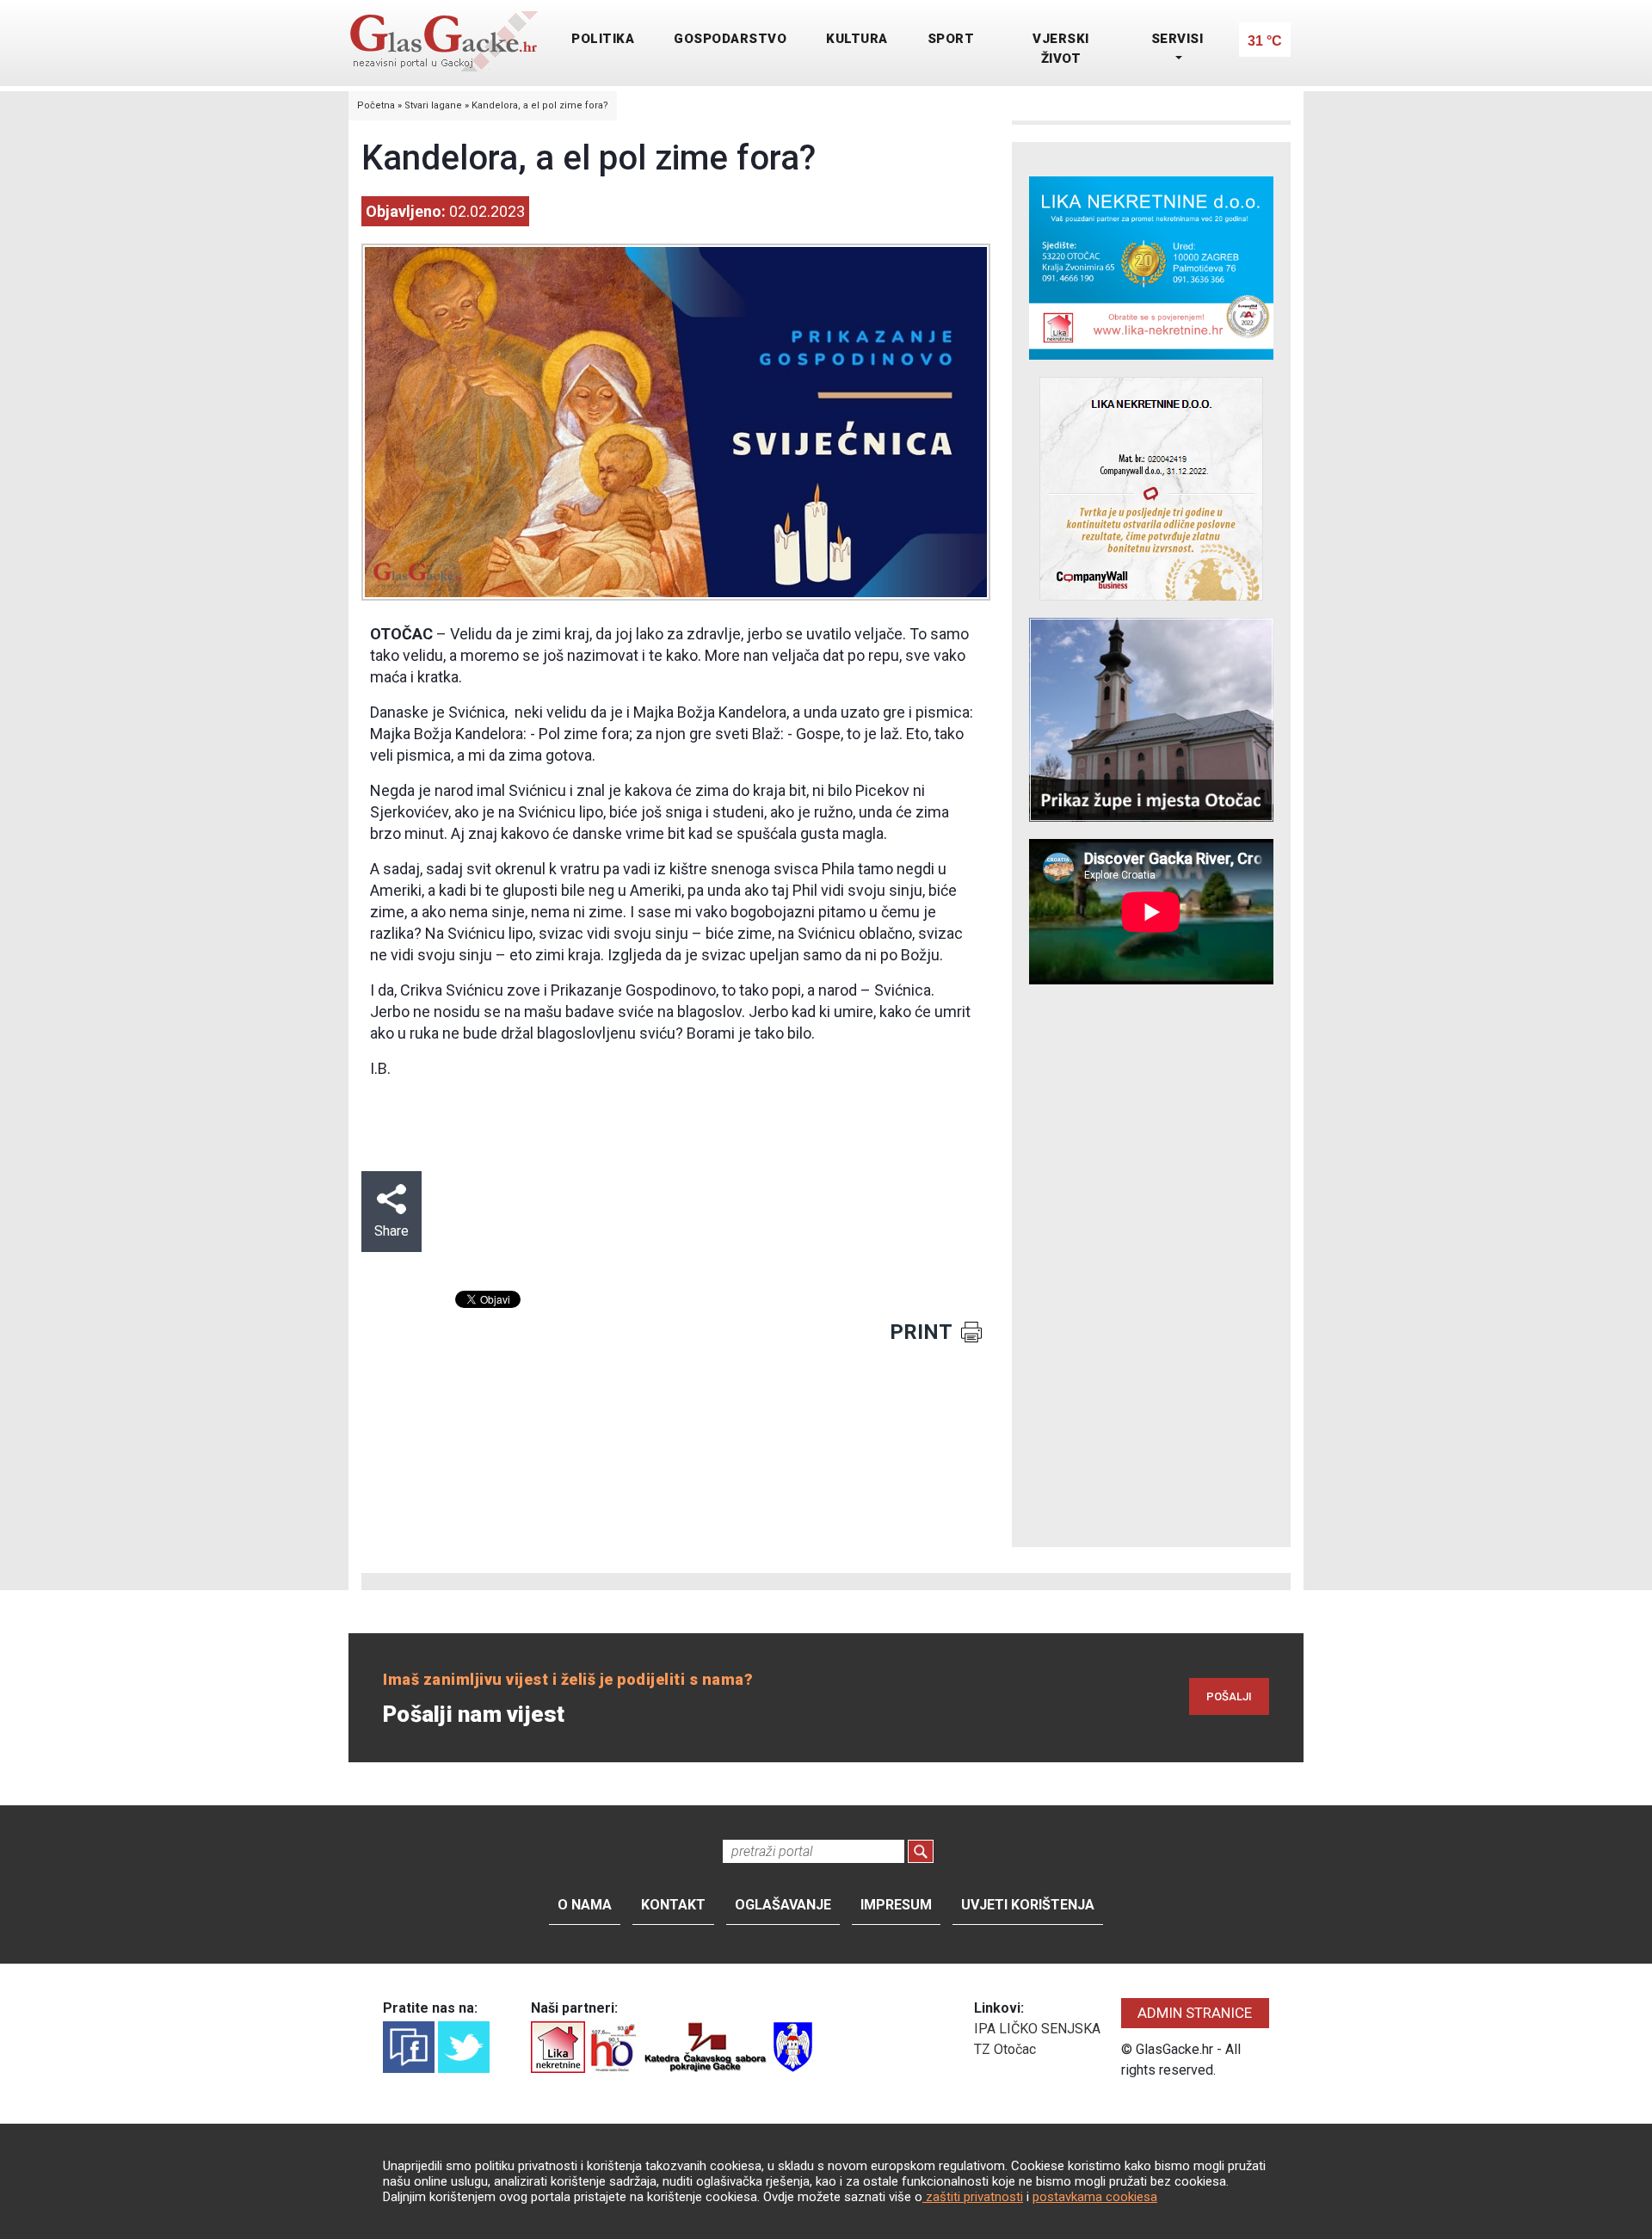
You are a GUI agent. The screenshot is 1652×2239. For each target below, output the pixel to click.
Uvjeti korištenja (1028, 1905)
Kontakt (673, 1905)
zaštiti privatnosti (973, 2197)
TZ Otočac (1005, 2049)
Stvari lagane (433, 105)
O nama (585, 1905)
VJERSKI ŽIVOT (1061, 49)
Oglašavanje (783, 1905)
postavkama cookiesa (1095, 2197)
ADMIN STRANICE (1195, 2013)
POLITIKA (603, 39)
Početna (376, 105)
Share (391, 1231)
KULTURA (857, 39)
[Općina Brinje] (793, 2046)
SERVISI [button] (1177, 39)
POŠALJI (1229, 1696)
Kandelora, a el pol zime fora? (540, 105)
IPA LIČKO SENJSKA (1037, 2029)
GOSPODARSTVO (730, 39)
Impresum (896, 1905)
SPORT (951, 39)
